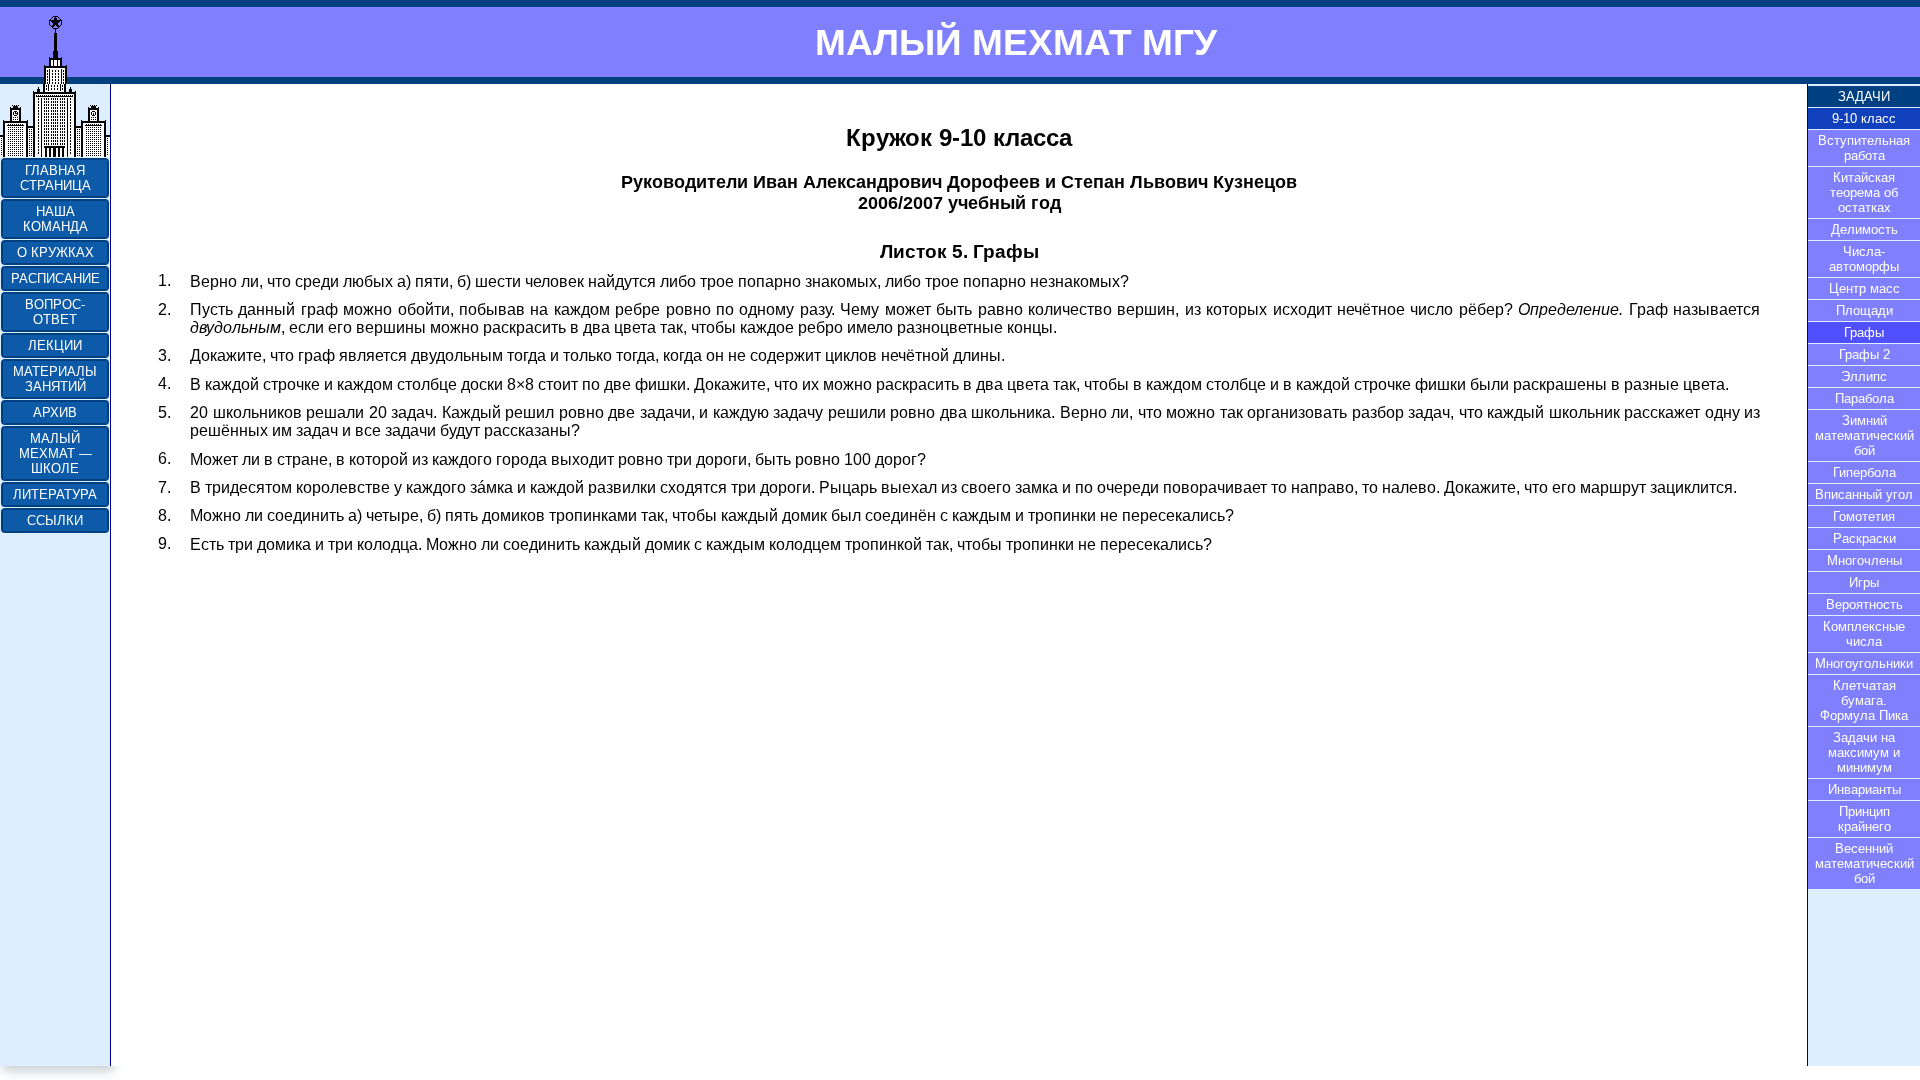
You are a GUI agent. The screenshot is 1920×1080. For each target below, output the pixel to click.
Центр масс (1864, 288)
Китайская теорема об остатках (1864, 192)
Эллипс (1864, 376)
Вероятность (1864, 604)
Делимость (1864, 229)
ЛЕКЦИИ (55, 345)
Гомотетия (1864, 516)
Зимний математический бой (1864, 435)
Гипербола (1864, 472)
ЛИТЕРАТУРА (55, 494)
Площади (1864, 310)
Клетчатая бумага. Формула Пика (1864, 700)
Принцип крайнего (1864, 819)
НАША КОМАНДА (55, 219)
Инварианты (1864, 789)
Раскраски (1864, 538)
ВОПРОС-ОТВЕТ (55, 312)
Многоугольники (1864, 663)
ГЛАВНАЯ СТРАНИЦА (55, 178)
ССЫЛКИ (55, 520)
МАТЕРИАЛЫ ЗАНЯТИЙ (55, 379)
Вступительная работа (1864, 148)
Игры (1864, 582)
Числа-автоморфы (1864, 259)
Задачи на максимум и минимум (1864, 752)
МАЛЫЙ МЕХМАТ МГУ (1016, 42)
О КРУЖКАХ (55, 252)
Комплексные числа (1864, 634)
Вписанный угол (1864, 494)
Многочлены (1864, 560)
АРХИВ (55, 412)
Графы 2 (1864, 354)
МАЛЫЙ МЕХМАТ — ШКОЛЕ (55, 453)
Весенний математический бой (1864, 863)
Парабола (1864, 398)
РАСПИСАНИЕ (55, 278)
